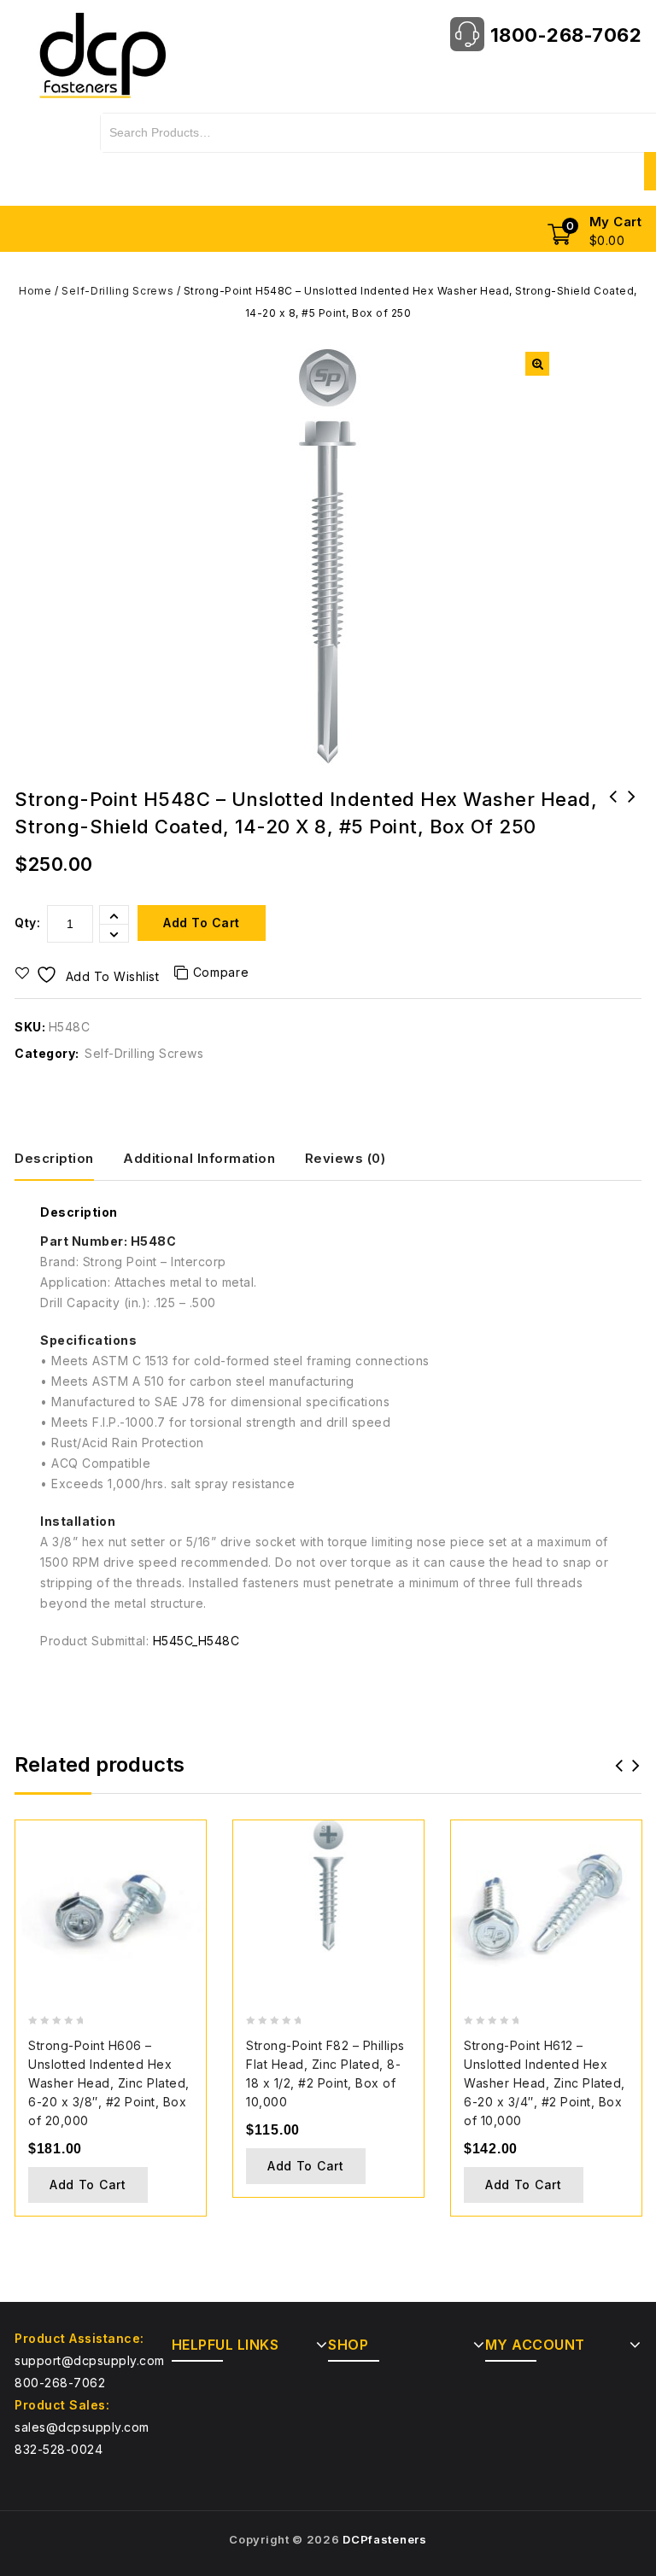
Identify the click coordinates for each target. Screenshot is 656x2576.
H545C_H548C (196, 1641)
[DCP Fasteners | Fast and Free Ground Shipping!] (102, 54)
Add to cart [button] (88, 2185)
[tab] (67, 1159)
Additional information (199, 1158)
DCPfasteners (384, 2539)
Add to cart (202, 923)
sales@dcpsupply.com (82, 2427)
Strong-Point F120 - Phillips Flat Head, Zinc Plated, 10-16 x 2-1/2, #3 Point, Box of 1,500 (613, 830)
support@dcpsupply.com (90, 2360)
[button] (537, 364)
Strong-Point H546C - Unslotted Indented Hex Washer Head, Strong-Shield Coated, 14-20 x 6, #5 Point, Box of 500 (632, 830)
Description (54, 1158)
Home (35, 291)
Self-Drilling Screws (117, 291)
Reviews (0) (346, 1158)
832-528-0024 (59, 2449)
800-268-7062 (60, 2383)
